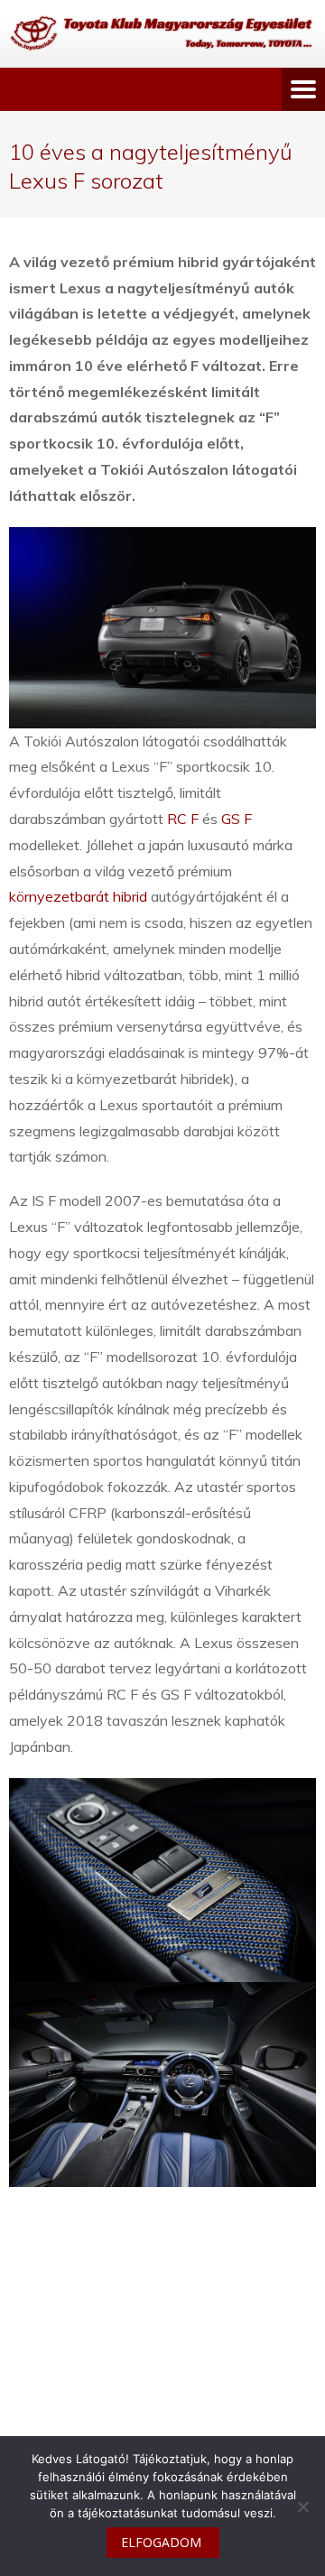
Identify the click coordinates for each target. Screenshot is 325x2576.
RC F (183, 819)
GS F (237, 819)
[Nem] (302, 2507)
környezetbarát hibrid (78, 896)
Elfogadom (161, 2542)
